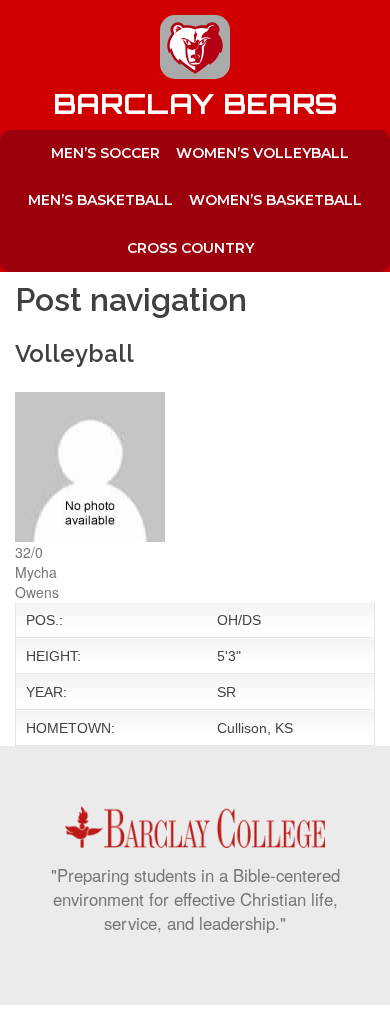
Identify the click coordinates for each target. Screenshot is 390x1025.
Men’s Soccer (105, 153)
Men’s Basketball (100, 200)
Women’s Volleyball (262, 153)
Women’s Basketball (275, 200)
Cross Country (190, 248)
